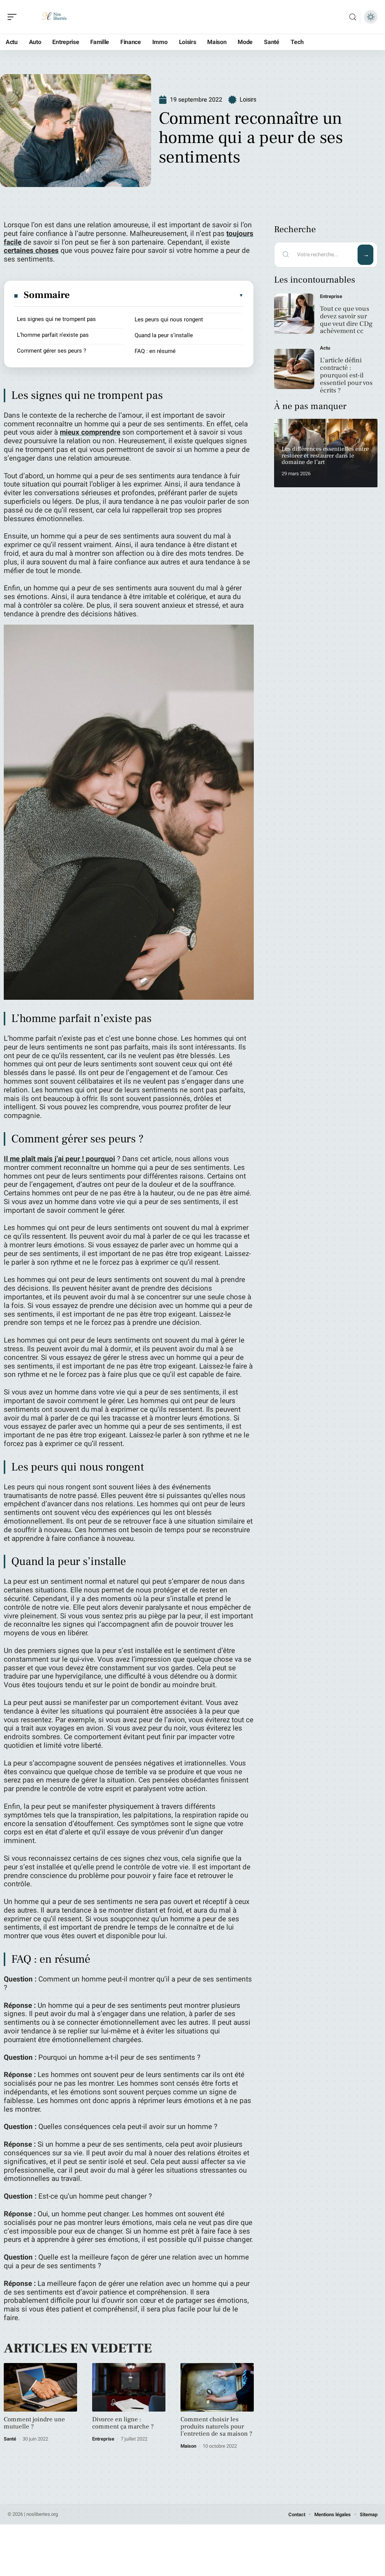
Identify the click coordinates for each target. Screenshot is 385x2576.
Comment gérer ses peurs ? (52, 351)
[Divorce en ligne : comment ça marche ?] (129, 2387)
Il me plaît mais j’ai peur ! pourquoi (59, 1159)
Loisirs (248, 100)
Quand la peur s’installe (164, 335)
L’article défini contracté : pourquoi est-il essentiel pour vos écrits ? (346, 375)
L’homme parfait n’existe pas (53, 335)
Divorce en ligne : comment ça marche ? (123, 2423)
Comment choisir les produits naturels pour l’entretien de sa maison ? (216, 2427)
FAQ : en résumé (155, 351)
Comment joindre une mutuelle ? (34, 2423)
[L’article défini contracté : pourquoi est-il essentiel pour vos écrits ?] (294, 369)
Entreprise (103, 2439)
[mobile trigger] (14, 17)
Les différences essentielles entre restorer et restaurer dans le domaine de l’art (325, 455)
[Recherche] (353, 17)
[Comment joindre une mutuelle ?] (40, 2387)
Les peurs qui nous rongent (169, 319)
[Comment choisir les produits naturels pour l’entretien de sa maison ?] (217, 2387)
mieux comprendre (90, 432)
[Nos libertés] (54, 17)
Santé (10, 2439)
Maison (188, 2446)
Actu (325, 348)
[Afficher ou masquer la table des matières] (157, 295)
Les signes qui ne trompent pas (56, 319)
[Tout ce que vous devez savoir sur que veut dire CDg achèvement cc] (294, 314)
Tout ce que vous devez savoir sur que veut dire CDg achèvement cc (346, 320)
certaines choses (31, 251)
